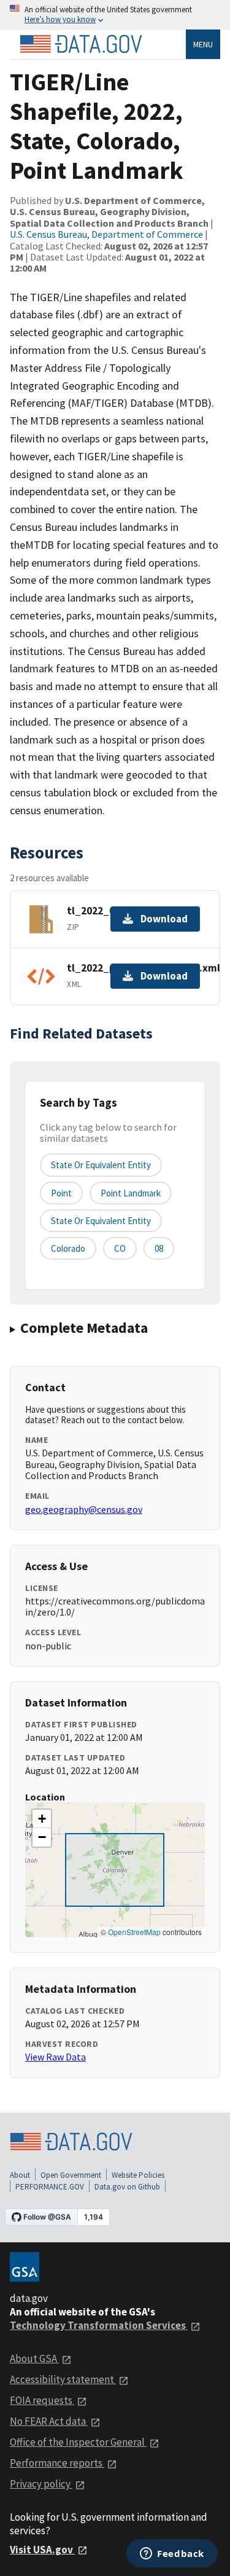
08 (159, 1248)
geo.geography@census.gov (84, 1509)
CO (120, 1248)
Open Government (71, 2175)
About (20, 2175)
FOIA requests (42, 2400)
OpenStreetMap (134, 1932)
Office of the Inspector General (78, 2442)
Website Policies (138, 2175)
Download (164, 919)
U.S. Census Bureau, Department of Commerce (106, 234)
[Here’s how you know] (115, 15)
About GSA (34, 2358)
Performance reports (57, 2463)
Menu (203, 44)
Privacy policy (41, 2484)
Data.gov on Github (127, 2187)
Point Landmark (131, 1193)
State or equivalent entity (101, 1165)
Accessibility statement (63, 2379)
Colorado (68, 1248)
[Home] (81, 44)
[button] (42, 1819)
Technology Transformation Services (99, 2325)
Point (61, 1193)
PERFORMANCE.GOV (50, 2187)
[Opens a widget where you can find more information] (172, 2554)
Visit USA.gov (42, 2550)
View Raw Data (56, 2057)
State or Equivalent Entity (101, 1221)
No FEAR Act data (49, 2421)
